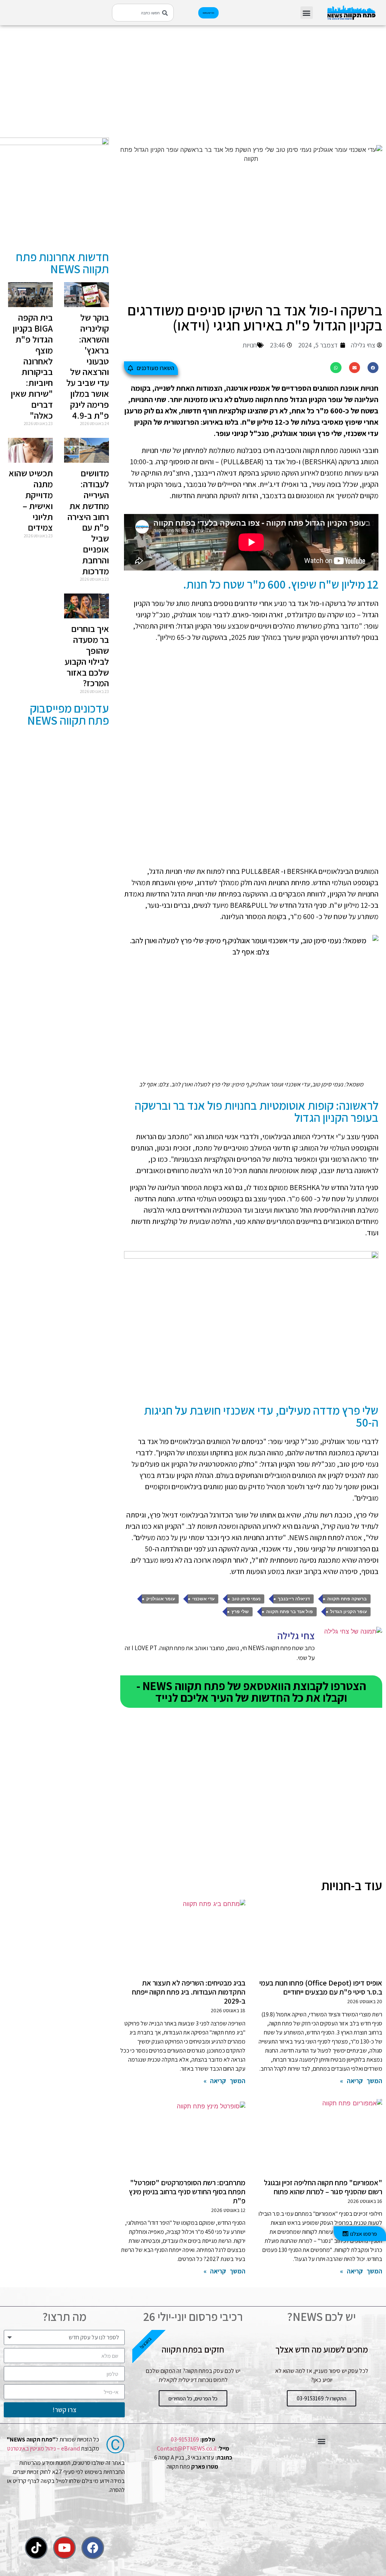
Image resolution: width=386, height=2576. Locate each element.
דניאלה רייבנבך (294, 1599)
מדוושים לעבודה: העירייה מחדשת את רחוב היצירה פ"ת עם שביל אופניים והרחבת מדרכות (88, 522)
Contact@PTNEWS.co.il (187, 2448)
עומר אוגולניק (161, 1599)
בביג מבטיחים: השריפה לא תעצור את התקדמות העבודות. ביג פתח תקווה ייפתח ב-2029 (189, 1992)
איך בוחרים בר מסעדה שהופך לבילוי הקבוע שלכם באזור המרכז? (87, 656)
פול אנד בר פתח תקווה (289, 1612)
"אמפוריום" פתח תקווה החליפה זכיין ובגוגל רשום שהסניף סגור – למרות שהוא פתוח (323, 2187)
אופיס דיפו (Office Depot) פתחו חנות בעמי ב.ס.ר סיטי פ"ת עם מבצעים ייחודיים (321, 1987)
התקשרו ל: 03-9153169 (322, 2398)
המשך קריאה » (361, 2081)
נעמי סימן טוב (246, 1599)
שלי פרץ (240, 1612)
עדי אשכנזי (203, 1599)
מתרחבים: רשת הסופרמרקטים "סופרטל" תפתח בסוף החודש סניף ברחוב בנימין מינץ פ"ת (187, 2192)
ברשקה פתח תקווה (347, 1599)
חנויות (250, 345)
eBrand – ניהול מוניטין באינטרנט (44, 2448)
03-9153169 (185, 2439)
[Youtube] (64, 2548)
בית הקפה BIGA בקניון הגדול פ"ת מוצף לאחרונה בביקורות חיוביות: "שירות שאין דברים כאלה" (32, 366)
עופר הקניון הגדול (348, 1612)
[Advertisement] (251, 85)
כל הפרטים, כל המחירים (193, 2398)
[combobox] (143, 13)
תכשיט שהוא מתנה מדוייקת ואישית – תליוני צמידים (31, 500)
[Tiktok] (36, 2548)
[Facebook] (93, 2548)
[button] (307, 13)
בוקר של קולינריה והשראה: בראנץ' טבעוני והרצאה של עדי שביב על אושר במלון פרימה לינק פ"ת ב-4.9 (88, 366)
